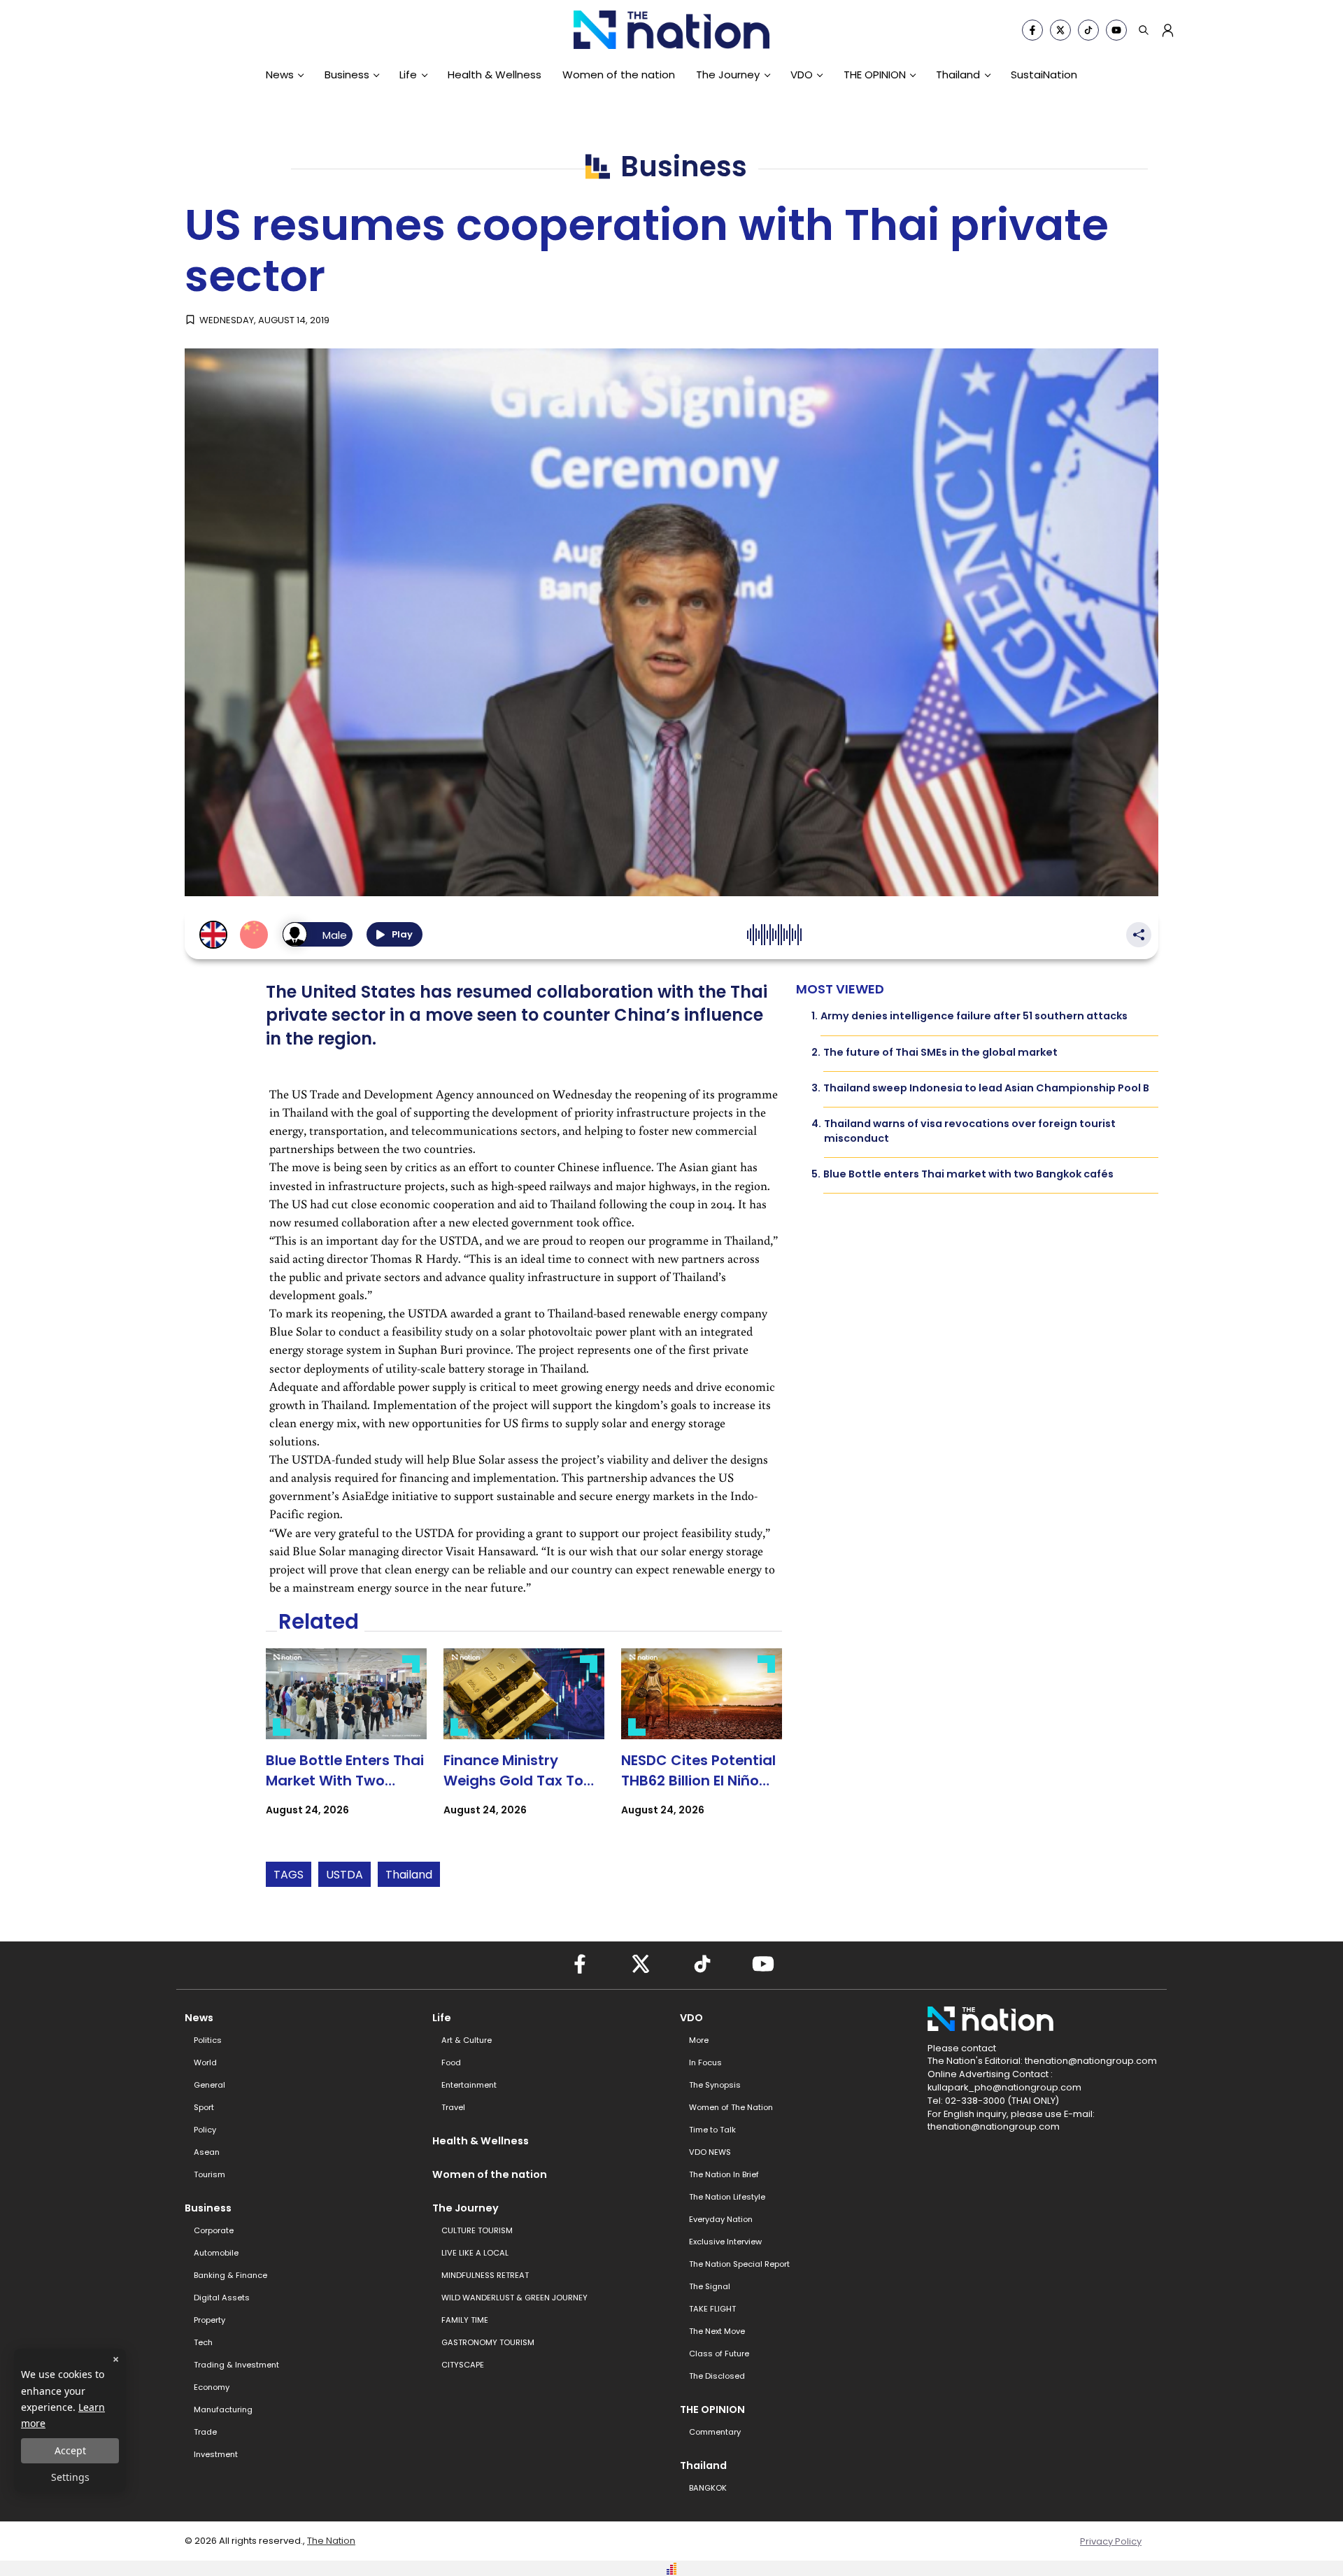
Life (408, 75)
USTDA (344, 1875)
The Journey (728, 75)
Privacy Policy (1111, 2541)
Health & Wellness (495, 75)
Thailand (958, 75)
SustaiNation (1044, 75)
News (280, 75)
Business (347, 75)
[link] (346, 1745)
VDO (802, 75)
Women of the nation (619, 75)
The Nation (331, 2541)
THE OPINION (875, 75)
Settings (70, 2477)
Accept (70, 2450)
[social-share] (1032, 30)
